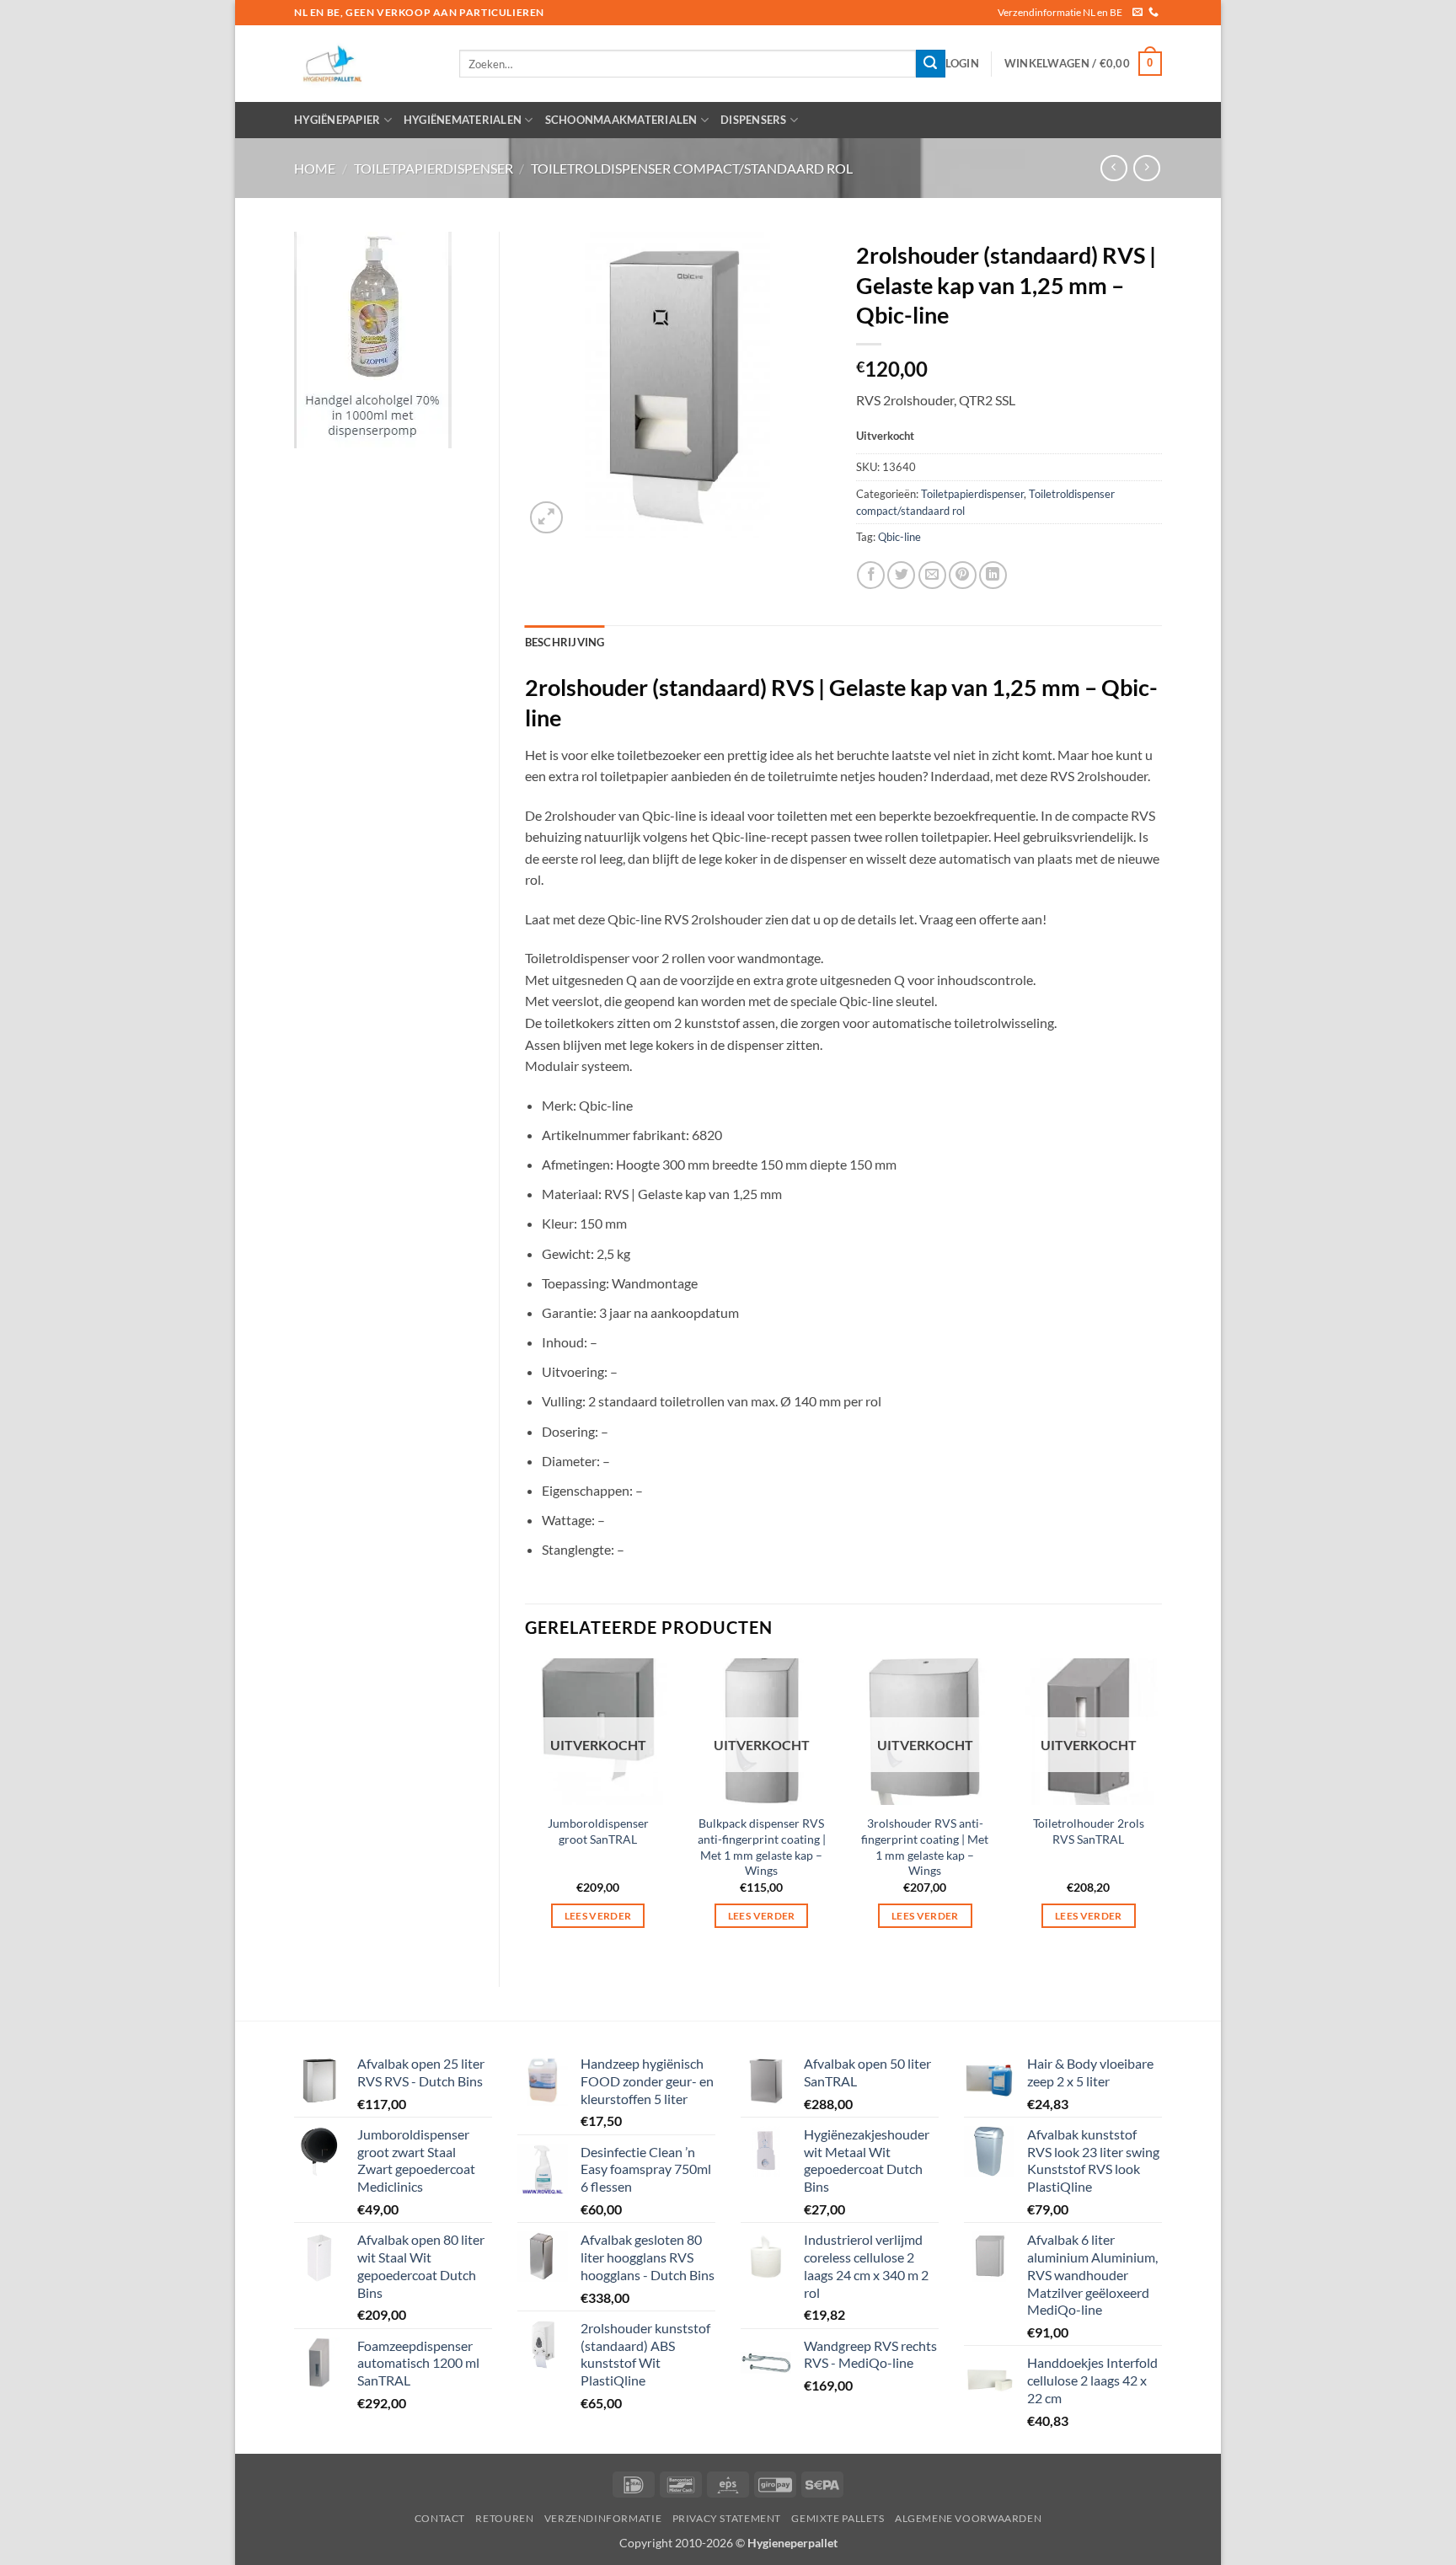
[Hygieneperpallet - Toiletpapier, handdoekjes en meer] (364, 64)
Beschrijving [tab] (565, 642)
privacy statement (727, 2518)
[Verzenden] (930, 64)
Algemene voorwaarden (968, 2518)
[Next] (1161, 1808)
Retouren (504, 2518)
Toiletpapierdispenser (434, 168)
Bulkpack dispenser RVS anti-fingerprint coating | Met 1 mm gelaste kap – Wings (762, 1847)
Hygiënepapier (337, 120)
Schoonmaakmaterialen (621, 120)
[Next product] (1113, 168)
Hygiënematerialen (463, 120)
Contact (440, 2518)
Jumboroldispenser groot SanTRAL (598, 1831)
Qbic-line (899, 537)
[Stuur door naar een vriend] (932, 575)
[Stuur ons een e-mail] (1137, 13)
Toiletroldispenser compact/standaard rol (692, 168)
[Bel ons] (1154, 13)
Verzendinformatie (603, 2518)
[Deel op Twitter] (901, 575)
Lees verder (598, 1916)
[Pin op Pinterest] (963, 575)
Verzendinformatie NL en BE (1060, 12)
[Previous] (526, 1808)
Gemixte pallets (838, 2518)
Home (315, 168)
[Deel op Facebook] (871, 575)
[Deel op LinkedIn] (993, 575)
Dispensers (754, 120)
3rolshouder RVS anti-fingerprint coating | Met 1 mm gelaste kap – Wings (925, 1847)
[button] (962, 63)
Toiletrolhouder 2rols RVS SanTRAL (1089, 1831)
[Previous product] (1146, 168)
